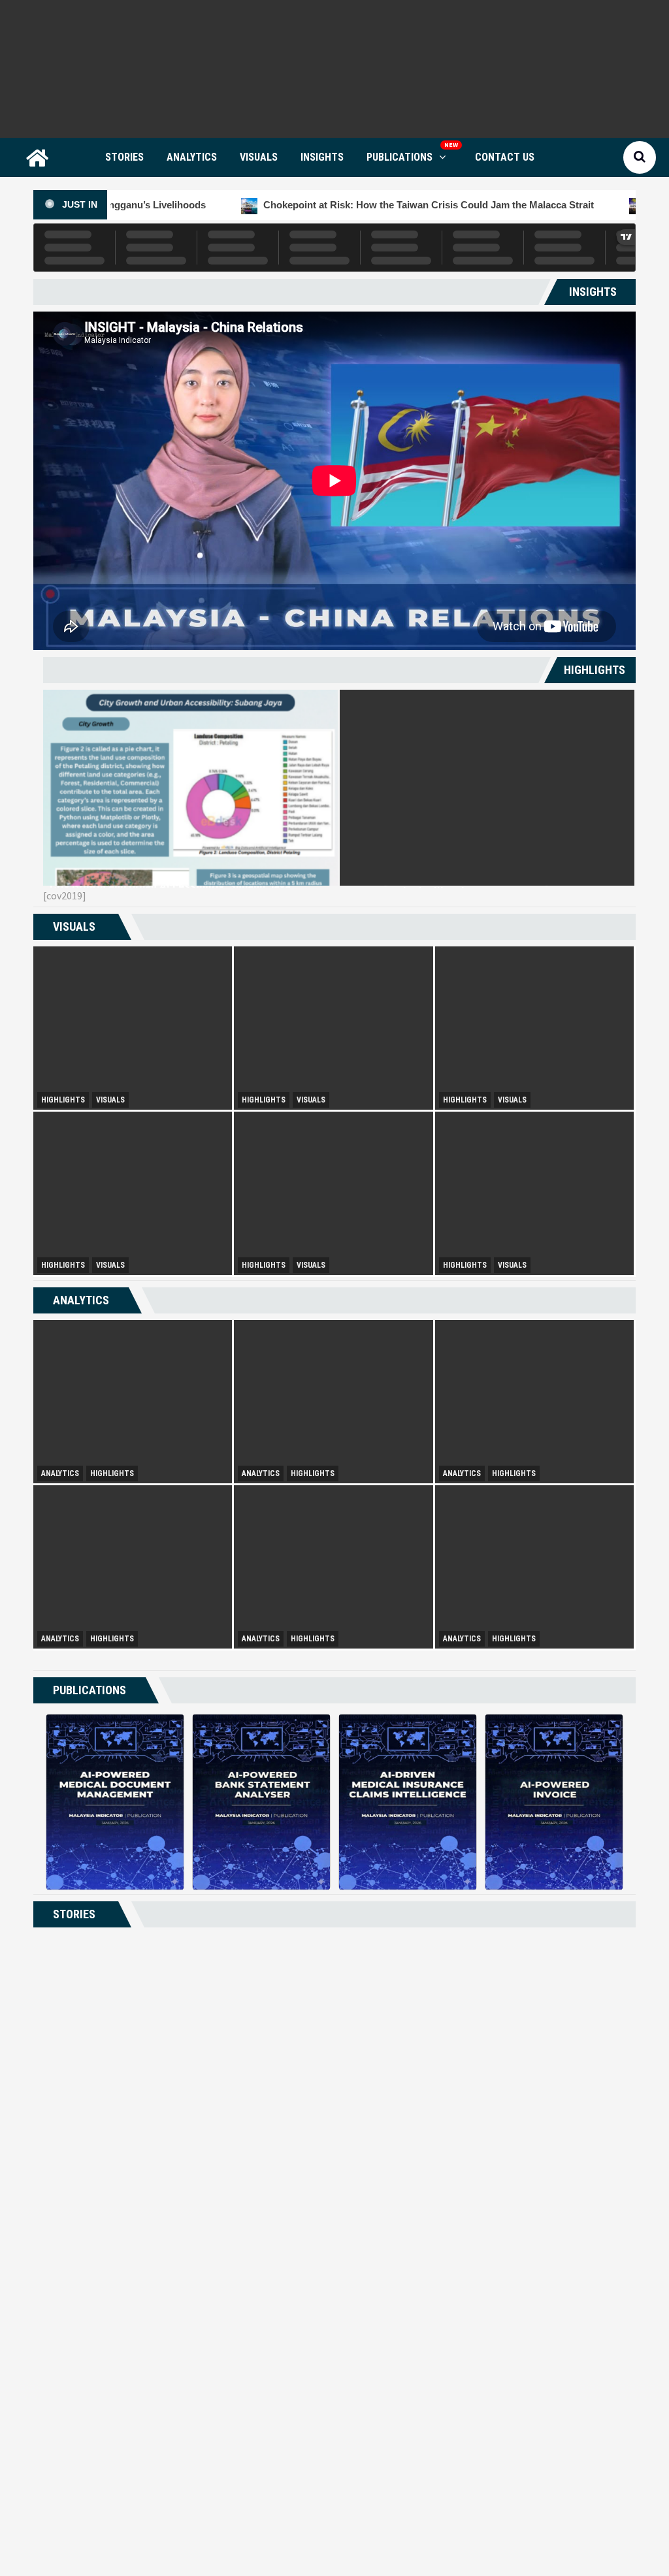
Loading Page (334, 2493)
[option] (190, 788)
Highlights (63, 1100)
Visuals (259, 157)
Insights (322, 157)
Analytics (192, 157)
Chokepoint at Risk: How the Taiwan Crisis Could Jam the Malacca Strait (304, 205)
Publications (400, 157)
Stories (124, 157)
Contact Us (505, 157)
